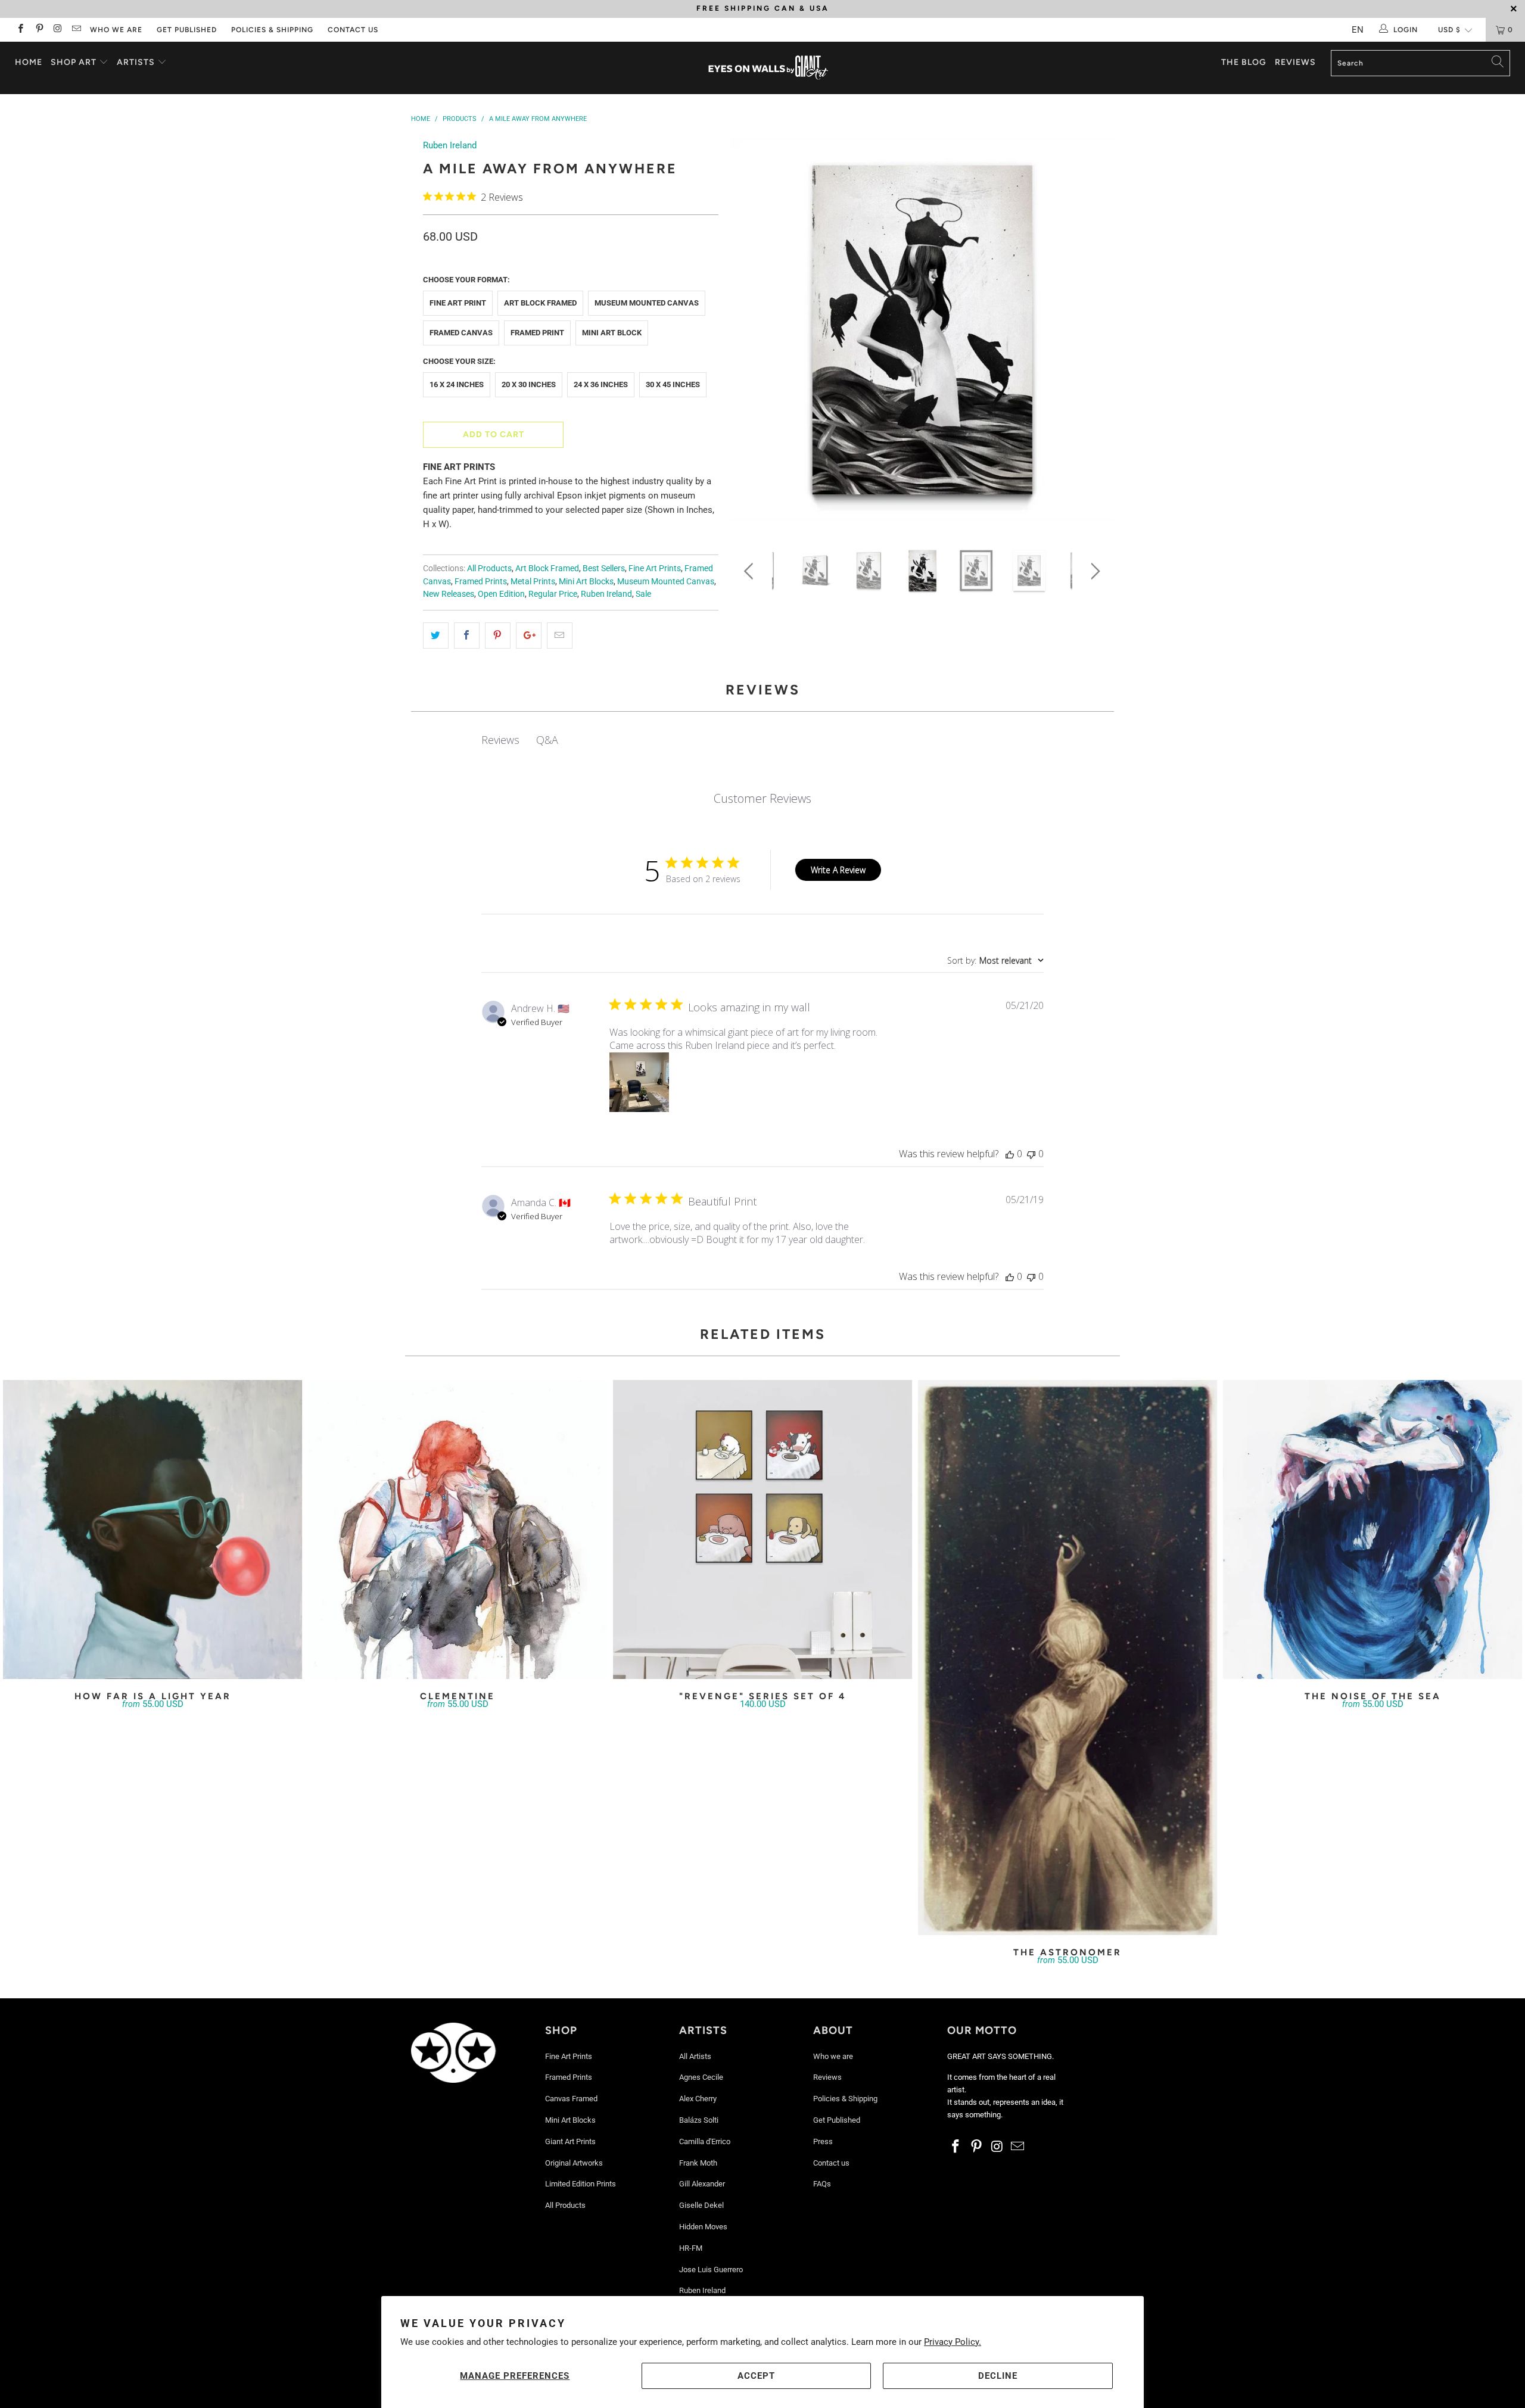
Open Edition (501, 594)
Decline (998, 2376)
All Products (489, 568)
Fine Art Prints (655, 568)
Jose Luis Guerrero (711, 2270)
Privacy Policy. (953, 2342)
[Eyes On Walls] (768, 68)
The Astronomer (1067, 1658)
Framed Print (537, 333)
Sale (643, 594)
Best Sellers (604, 568)
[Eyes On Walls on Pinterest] (38, 30)
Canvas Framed (571, 2099)
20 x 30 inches (529, 384)
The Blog (1244, 62)
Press (823, 2141)
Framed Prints (481, 581)
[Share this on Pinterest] (498, 636)
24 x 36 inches (601, 384)
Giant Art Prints (570, 2141)
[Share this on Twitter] (436, 636)
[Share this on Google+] (529, 636)
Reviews (1295, 62)
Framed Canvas (461, 333)
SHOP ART (74, 62)
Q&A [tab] (547, 740)
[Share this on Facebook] (467, 636)
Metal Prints (533, 581)
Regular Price (553, 594)
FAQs (822, 2184)
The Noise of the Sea (1372, 1529)
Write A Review (838, 870)
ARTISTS (137, 62)
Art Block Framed (540, 303)
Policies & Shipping (272, 30)
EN (1358, 30)
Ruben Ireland (450, 145)
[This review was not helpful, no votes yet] (1031, 1154)
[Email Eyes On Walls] (76, 30)
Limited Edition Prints (581, 2184)
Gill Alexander (702, 2184)
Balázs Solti (699, 2120)
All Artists (695, 2056)
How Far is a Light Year (152, 1529)
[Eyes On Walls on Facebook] (20, 30)
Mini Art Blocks (586, 581)
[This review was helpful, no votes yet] (1010, 1154)
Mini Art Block (612, 333)
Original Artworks (574, 2163)
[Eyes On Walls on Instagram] (57, 30)
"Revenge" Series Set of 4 (762, 1529)
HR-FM (691, 2248)
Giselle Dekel (701, 2205)
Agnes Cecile (701, 2077)
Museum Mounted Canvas (647, 303)
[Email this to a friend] (560, 636)
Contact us (353, 30)
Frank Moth (698, 2163)
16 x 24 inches (457, 384)
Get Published (187, 30)
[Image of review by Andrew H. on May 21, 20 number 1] (639, 1082)
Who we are (116, 30)
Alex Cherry (698, 2099)
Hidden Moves (703, 2227)
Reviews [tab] (500, 740)
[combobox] (995, 960)
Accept (756, 2376)
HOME (29, 62)
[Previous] (751, 334)
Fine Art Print (458, 303)
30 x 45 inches (673, 384)
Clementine (457, 1529)
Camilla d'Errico (705, 2141)
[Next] (1093, 334)
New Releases (449, 594)
